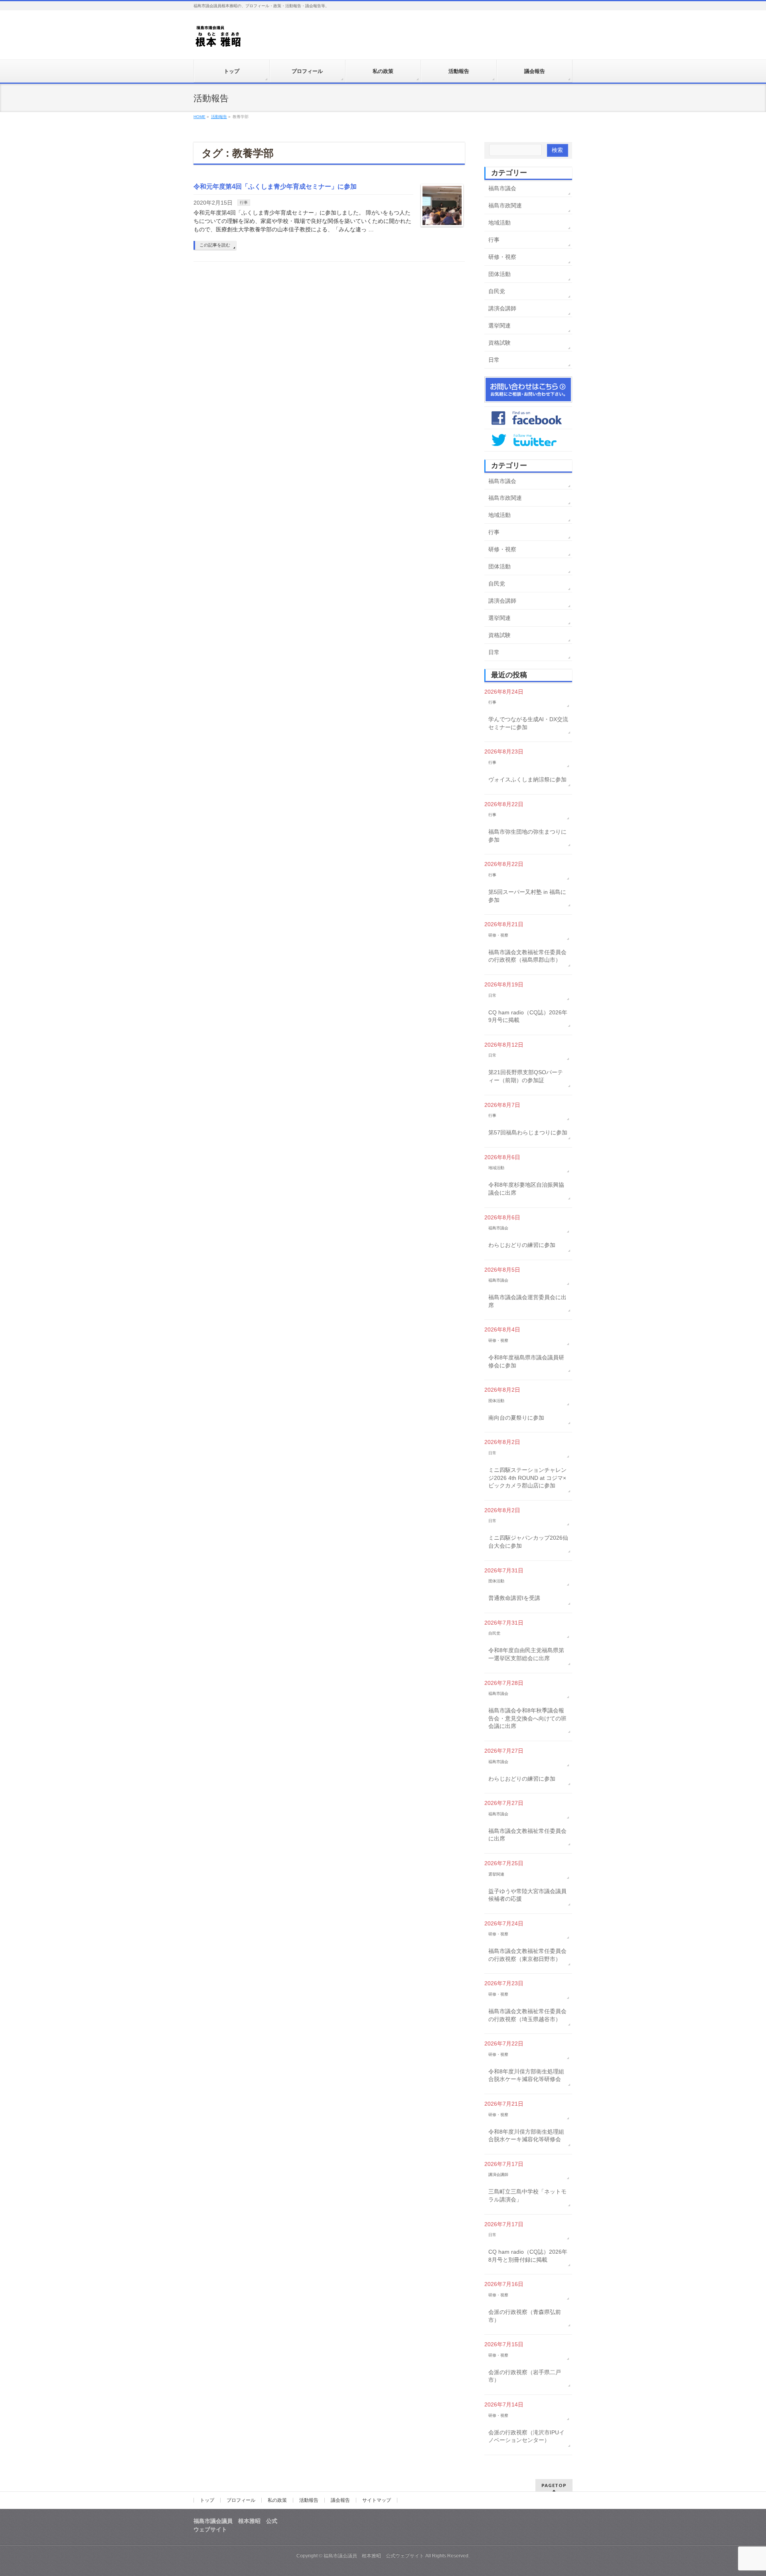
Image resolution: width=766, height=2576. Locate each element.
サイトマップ (377, 2500)
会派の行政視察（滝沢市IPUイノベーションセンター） (526, 2436)
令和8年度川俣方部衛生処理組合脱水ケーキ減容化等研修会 (526, 2075)
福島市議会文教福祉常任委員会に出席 (527, 1835)
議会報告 (340, 2500)
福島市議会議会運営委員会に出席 (527, 1301)
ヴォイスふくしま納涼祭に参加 (527, 779)
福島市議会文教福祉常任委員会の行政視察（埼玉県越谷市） (527, 2015)
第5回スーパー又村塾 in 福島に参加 (527, 896)
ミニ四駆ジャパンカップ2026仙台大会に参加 (528, 1542)
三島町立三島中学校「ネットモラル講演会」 (527, 2195)
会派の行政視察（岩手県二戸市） (525, 2376)
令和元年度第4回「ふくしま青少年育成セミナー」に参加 (275, 186)
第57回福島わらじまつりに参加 (528, 1132)
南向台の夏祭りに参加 (516, 1418)
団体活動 (499, 274)
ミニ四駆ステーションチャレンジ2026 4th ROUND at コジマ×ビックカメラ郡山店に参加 (527, 1478)
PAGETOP (554, 2485)
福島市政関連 (505, 205)
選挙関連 (499, 325)
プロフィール (241, 2500)
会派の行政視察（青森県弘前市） (525, 2316)
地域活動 (499, 223)
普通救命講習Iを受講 (514, 1598)
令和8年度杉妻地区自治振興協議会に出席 (526, 1189)
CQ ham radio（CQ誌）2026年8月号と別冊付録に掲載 (528, 2256)
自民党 (497, 291)
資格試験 (499, 343)
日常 (494, 360)
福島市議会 (502, 188)
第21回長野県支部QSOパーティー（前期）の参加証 (526, 1076)
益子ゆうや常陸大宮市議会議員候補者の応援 (527, 1895)
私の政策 (277, 2500)
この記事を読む (215, 245)
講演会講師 (502, 308)
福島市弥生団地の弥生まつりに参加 (527, 836)
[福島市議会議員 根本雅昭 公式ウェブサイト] (218, 38)
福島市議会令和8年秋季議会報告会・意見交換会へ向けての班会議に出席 (527, 1718)
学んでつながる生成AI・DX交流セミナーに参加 (528, 723)
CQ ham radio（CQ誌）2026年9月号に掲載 (528, 1016)
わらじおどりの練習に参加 (522, 1245)
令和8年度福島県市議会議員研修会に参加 (526, 1361)
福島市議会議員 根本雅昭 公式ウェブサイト (374, 2556)
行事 (244, 202)
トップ (207, 2500)
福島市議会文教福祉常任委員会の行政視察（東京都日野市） (527, 1955)
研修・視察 (502, 257)
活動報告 (309, 2500)
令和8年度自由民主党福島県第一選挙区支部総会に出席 (526, 1654)
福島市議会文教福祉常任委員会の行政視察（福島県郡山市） (527, 956)
